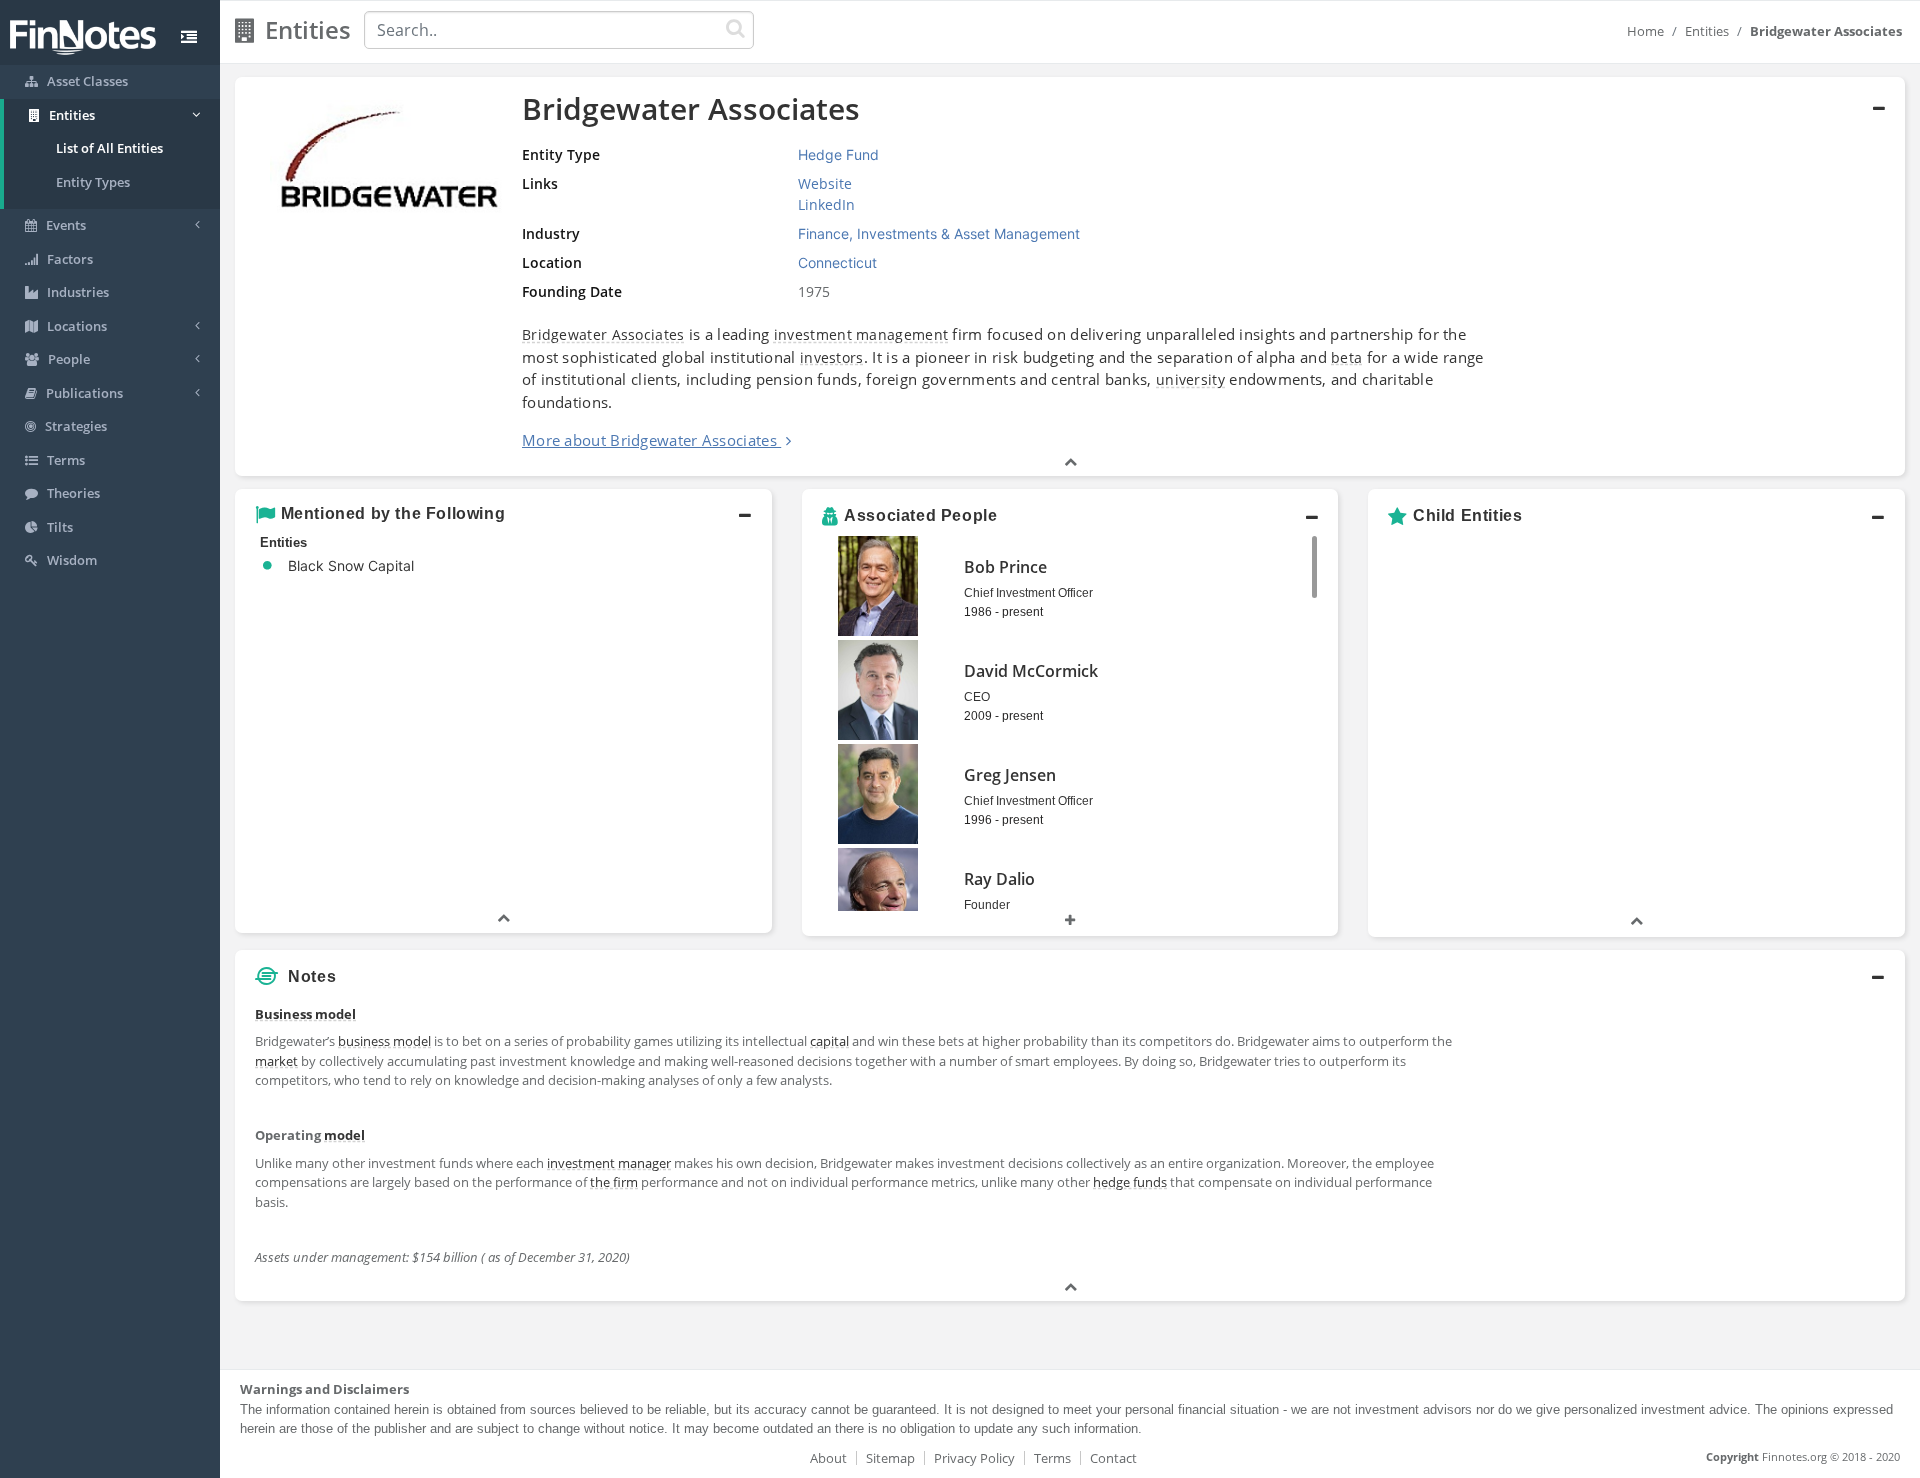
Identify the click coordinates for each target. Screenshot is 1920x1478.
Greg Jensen (1010, 775)
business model (384, 1041)
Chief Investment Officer (1028, 593)
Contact (1113, 1458)
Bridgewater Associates (603, 334)
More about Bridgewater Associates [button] (649, 440)
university (1190, 379)
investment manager (609, 1163)
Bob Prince (1005, 567)
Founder (987, 905)
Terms (1052, 1458)
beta (1346, 357)
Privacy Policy (974, 1458)
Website (825, 183)
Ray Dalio (999, 879)
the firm (614, 1182)
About (828, 1458)
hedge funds (1130, 1182)
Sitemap (890, 1458)
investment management (861, 334)
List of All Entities (109, 148)
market (276, 1061)
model (344, 1135)
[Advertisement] (1692, 1137)
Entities (1707, 31)
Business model (305, 1014)
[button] (1070, 277)
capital (829, 1041)
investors (832, 357)
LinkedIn (826, 204)
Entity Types (93, 182)
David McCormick (1031, 671)
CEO (977, 697)
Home (1645, 31)
